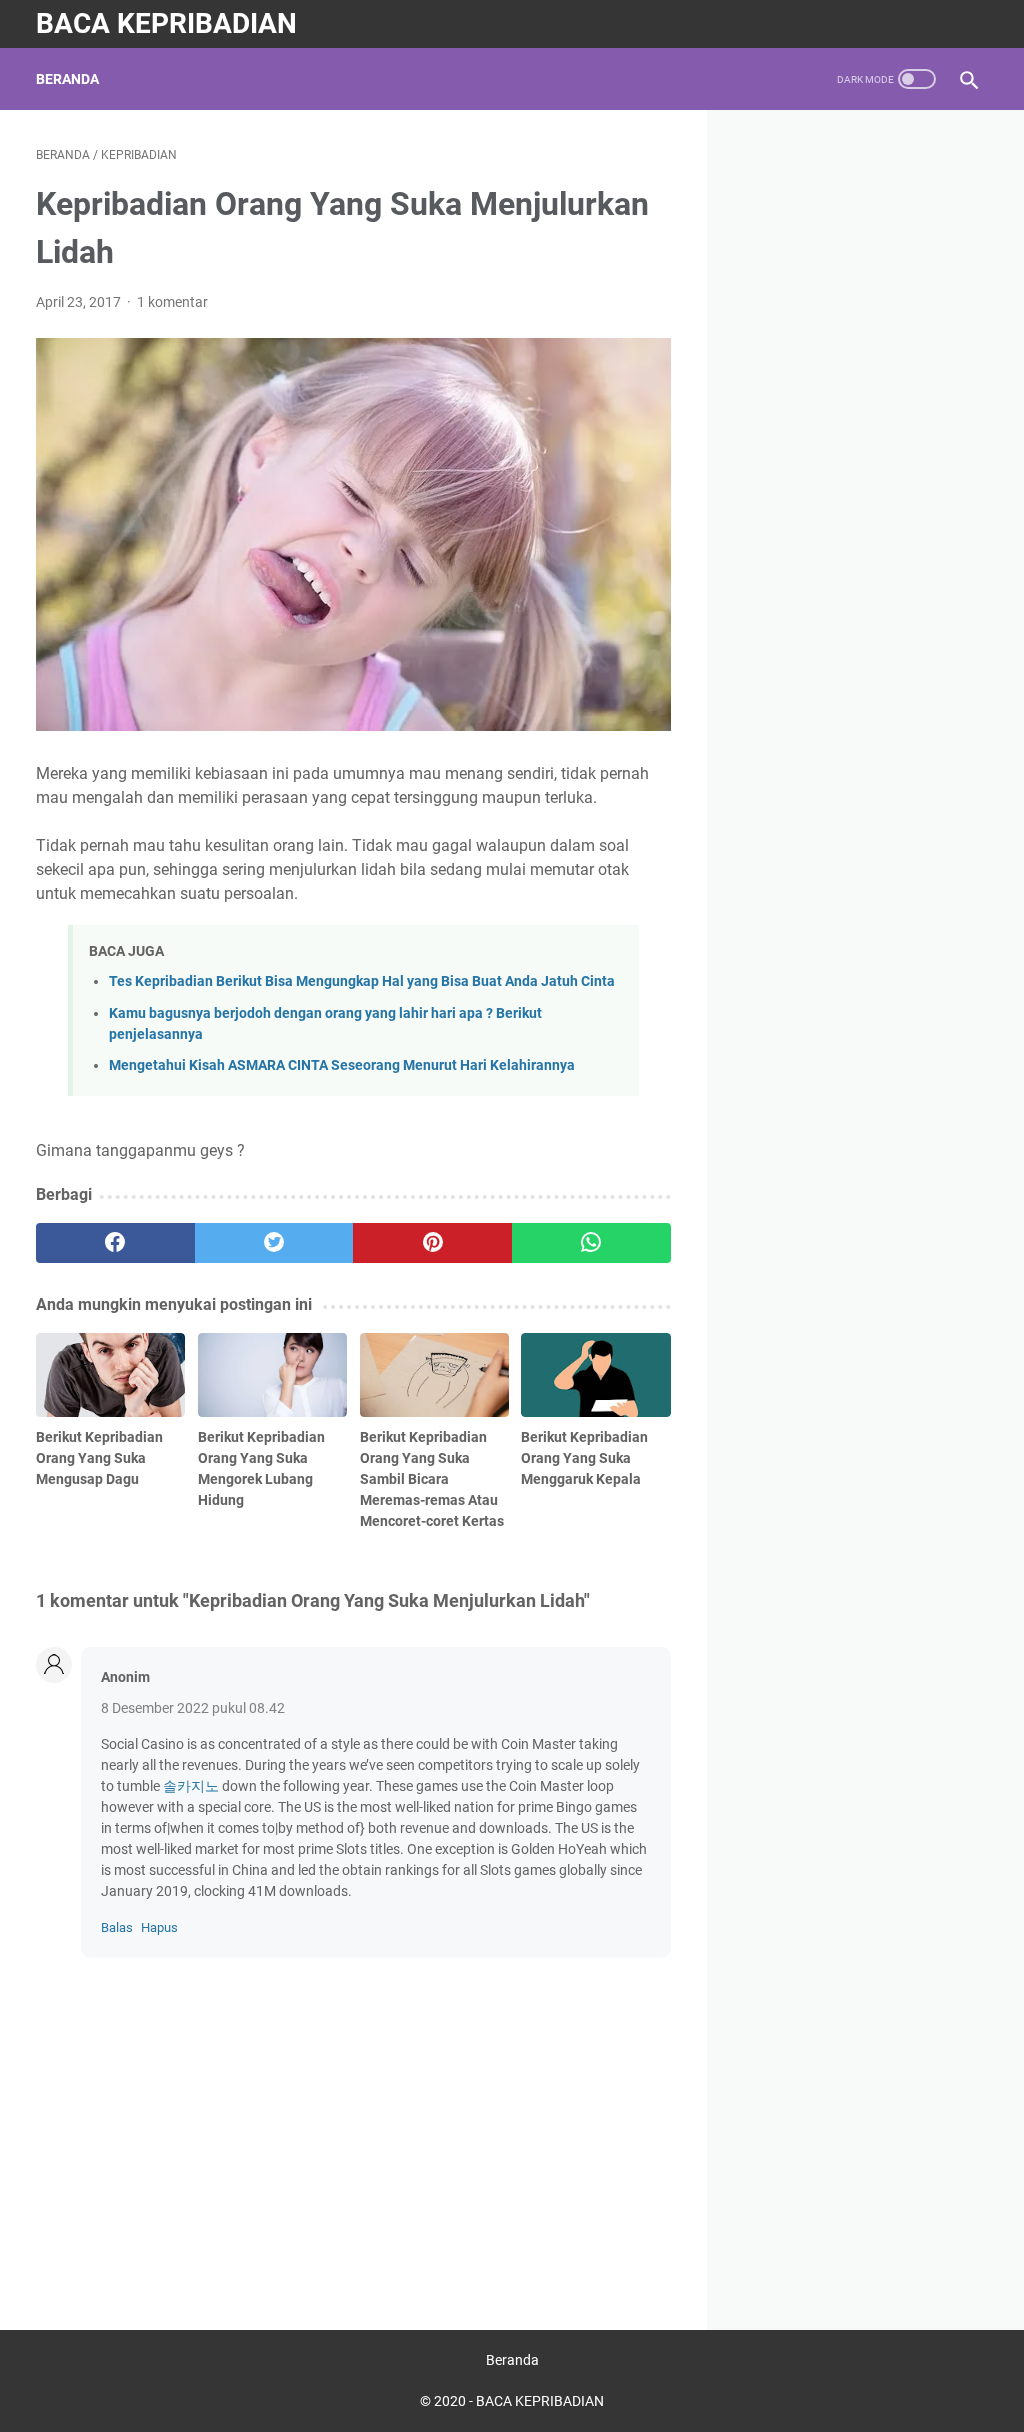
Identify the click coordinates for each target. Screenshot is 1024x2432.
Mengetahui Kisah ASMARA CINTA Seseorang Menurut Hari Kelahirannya (342, 1065)
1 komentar (172, 302)
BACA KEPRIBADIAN (166, 23)
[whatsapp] (591, 1243)
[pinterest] (432, 1243)
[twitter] (274, 1243)
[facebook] (115, 1243)
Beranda (67, 79)
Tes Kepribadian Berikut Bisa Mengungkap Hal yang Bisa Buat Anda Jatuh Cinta (362, 981)
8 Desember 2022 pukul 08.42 (193, 1708)
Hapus (159, 1927)
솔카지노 (191, 1786)
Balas (117, 1927)
